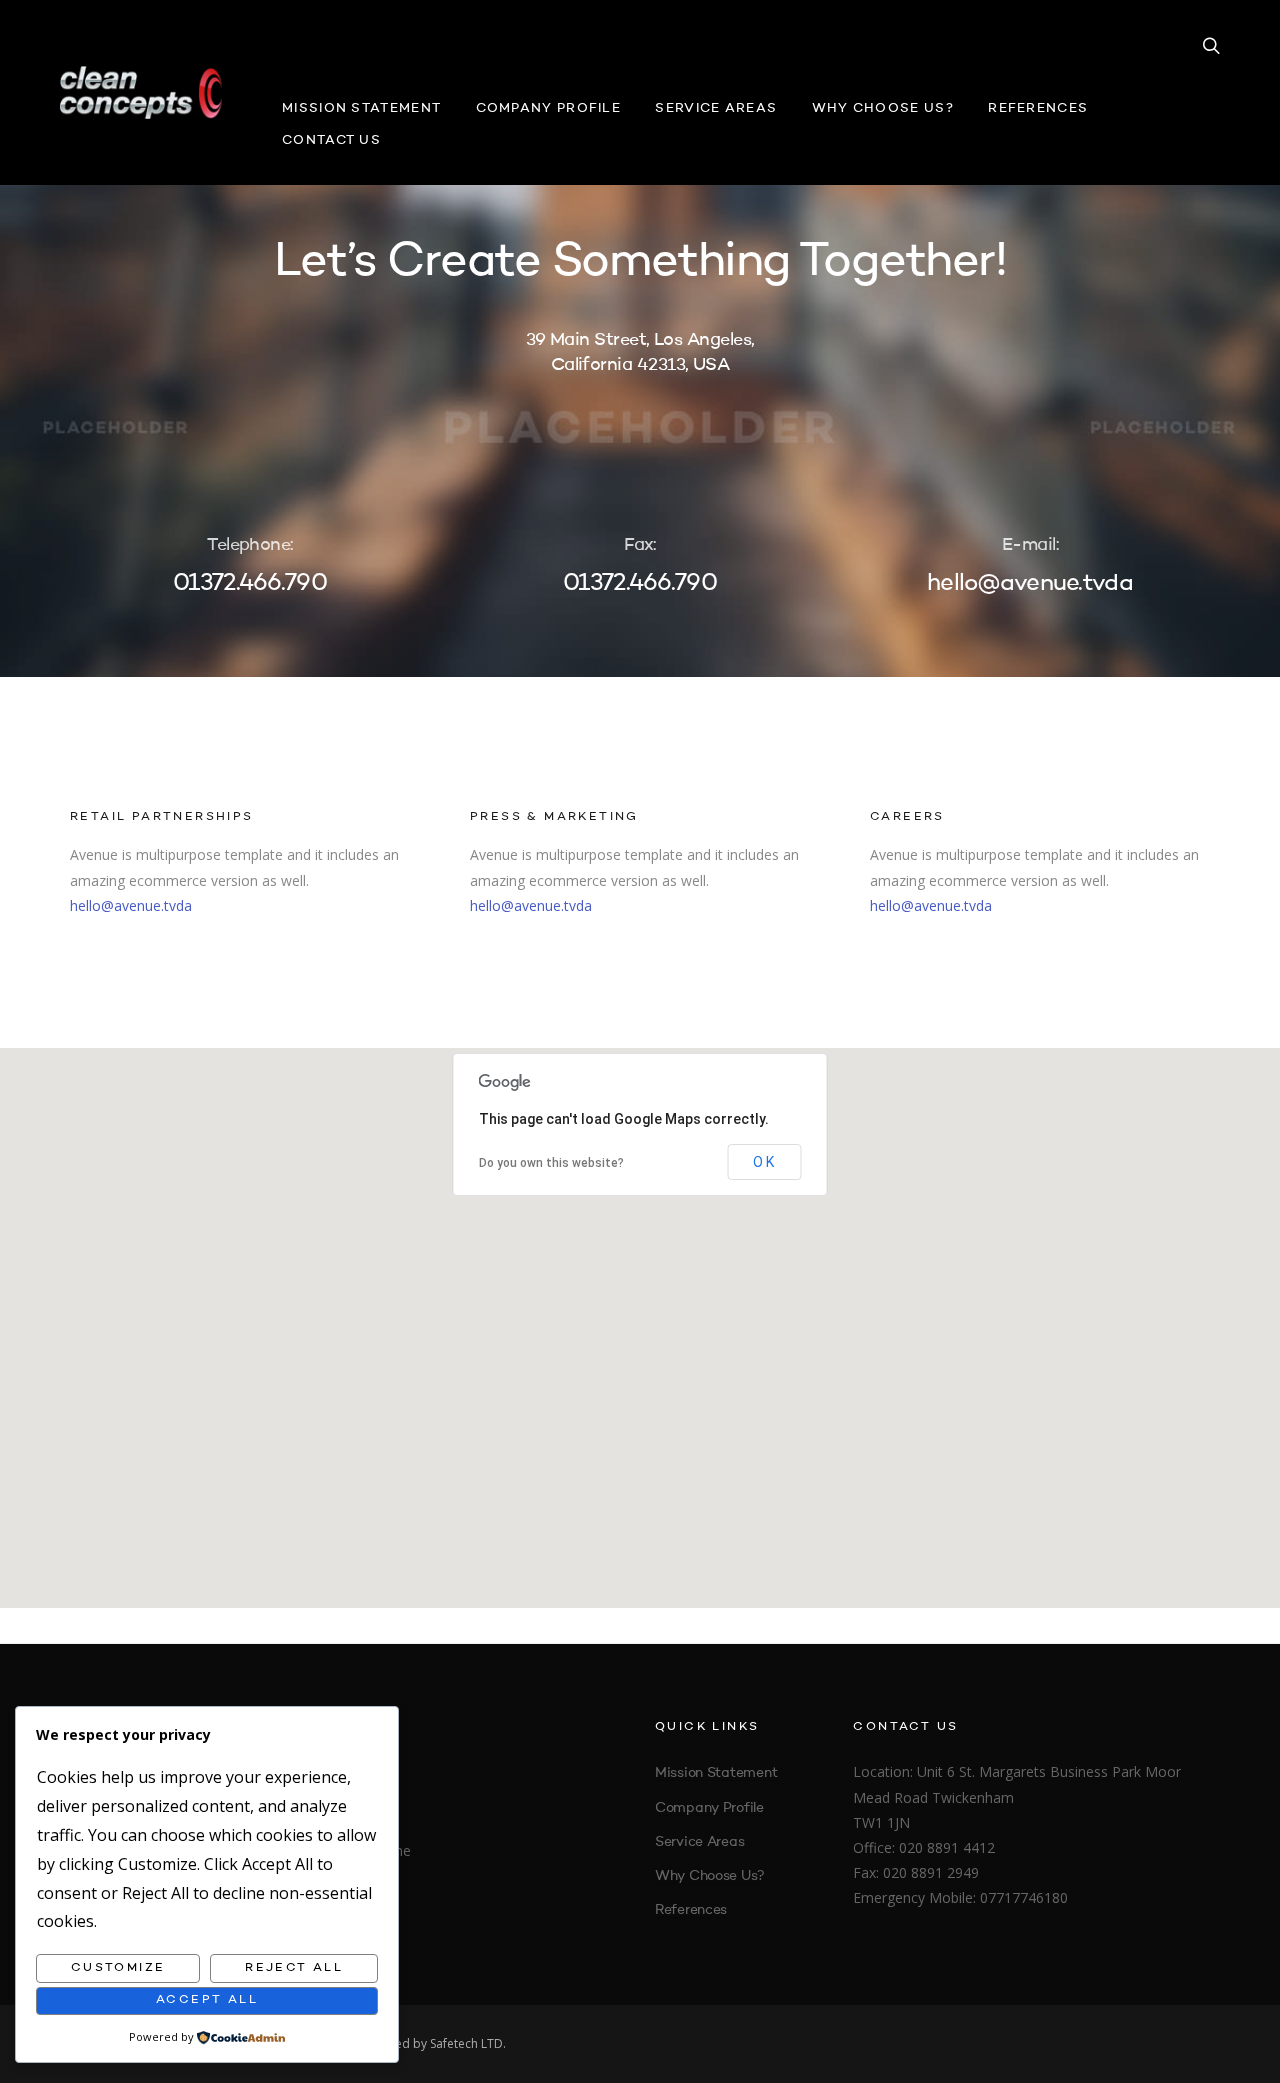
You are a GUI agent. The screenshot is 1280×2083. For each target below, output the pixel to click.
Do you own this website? (551, 1163)
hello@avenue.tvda (131, 905)
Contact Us (331, 140)
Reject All (294, 1968)
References (1038, 108)
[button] (640, 1316)
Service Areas (716, 108)
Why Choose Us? (883, 108)
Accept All (207, 2000)
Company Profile (549, 108)
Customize (118, 1968)
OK (765, 1162)
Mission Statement (361, 108)
